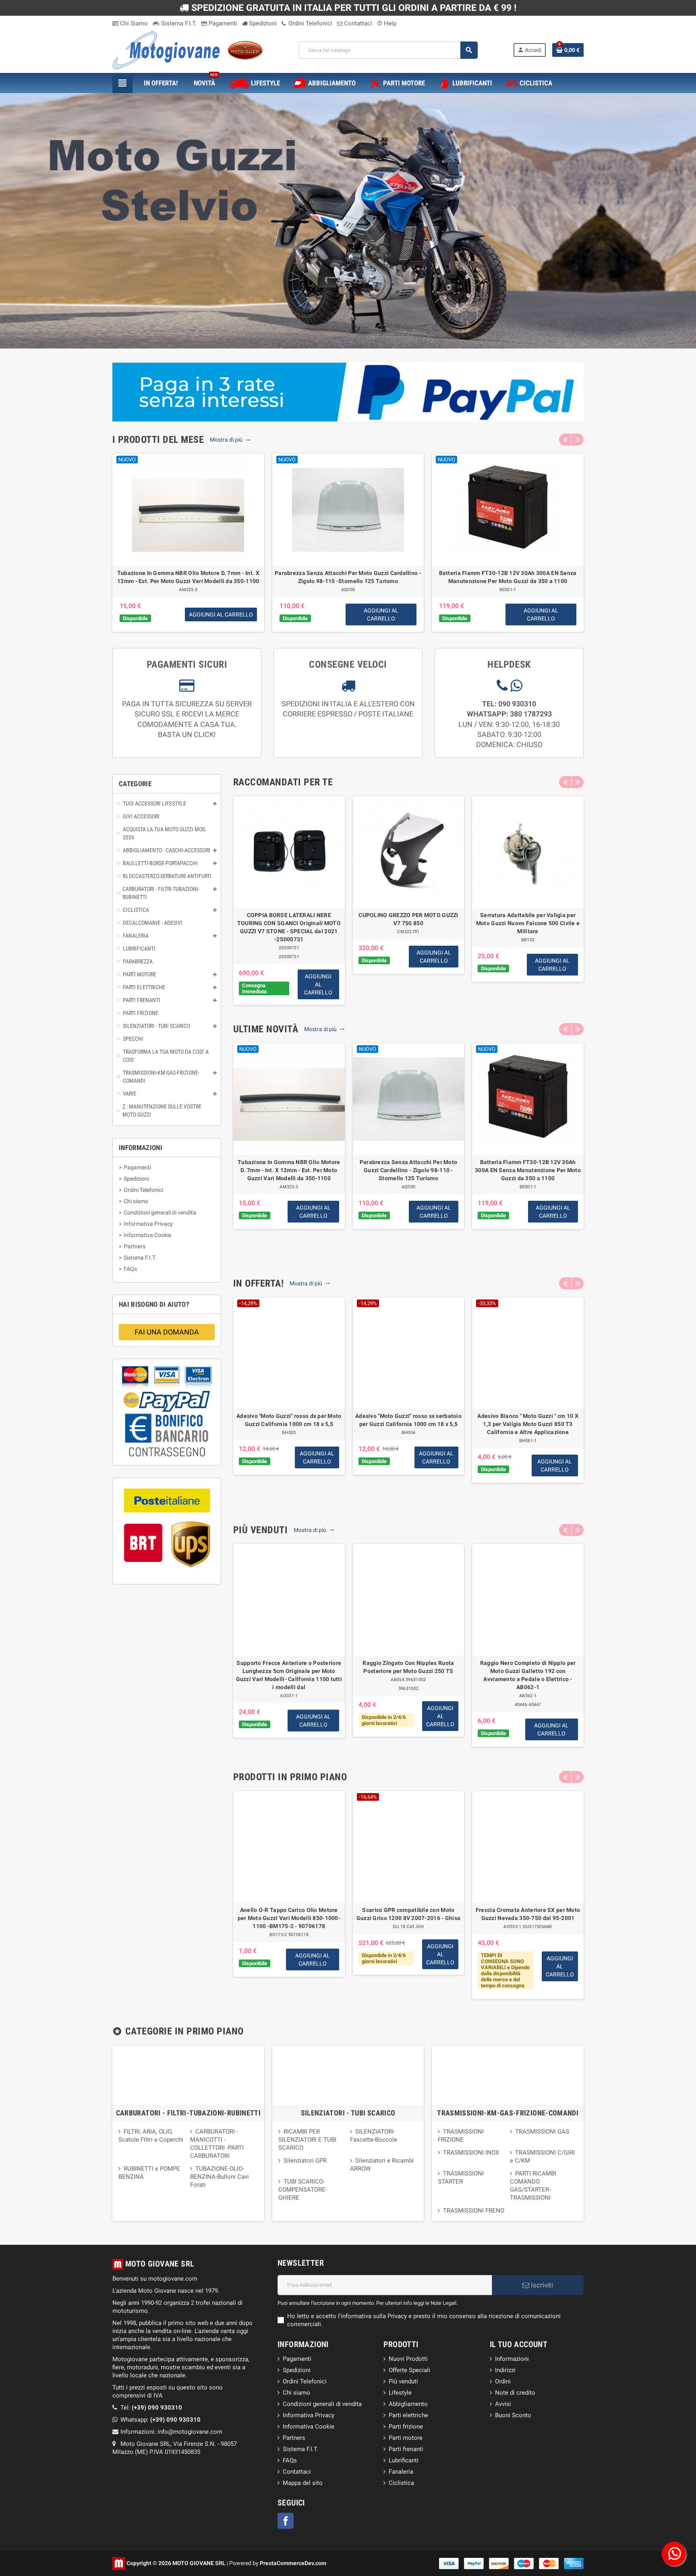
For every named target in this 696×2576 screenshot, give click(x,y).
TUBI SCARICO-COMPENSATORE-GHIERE (303, 2190)
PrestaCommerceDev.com (293, 2563)
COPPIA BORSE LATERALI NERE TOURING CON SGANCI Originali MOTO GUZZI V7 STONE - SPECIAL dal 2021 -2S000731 (289, 927)
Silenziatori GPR (305, 2161)
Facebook (286, 2521)
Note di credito (515, 2393)
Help (387, 23)
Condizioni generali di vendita (322, 2404)
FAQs (290, 2460)
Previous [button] (565, 440)
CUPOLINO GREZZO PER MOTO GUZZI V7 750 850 (408, 919)
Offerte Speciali (409, 2370)
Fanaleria (401, 2472)
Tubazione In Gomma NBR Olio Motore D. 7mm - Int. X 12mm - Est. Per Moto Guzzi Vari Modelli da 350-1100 (289, 1170)
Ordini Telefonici (310, 23)
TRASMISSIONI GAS (542, 2132)
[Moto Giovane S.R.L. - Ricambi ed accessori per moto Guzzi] (188, 50)
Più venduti (403, 2381)
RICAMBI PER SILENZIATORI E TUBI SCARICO (307, 2140)
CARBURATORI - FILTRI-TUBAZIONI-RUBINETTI (188, 2113)
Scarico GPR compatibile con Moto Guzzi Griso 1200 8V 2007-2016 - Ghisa (408, 1914)
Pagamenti (222, 23)
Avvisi (503, 2404)
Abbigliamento (408, 2404)
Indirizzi (505, 2370)
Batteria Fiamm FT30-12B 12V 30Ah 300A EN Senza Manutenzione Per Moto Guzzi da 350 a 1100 (528, 1170)
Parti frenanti (406, 2449)
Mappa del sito (303, 2483)
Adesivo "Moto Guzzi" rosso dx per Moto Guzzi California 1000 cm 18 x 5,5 (289, 1420)
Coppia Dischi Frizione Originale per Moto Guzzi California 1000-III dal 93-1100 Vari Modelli (348, 577)
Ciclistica (401, 2483)
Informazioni (512, 2359)
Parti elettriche (408, 2415)
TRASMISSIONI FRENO (474, 2211)
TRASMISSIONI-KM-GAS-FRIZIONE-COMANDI (508, 2113)
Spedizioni (262, 23)
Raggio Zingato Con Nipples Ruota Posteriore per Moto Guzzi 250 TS (408, 1667)
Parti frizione (406, 2427)
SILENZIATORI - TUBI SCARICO (348, 2113)
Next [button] (578, 440)
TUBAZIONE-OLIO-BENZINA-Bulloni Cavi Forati (220, 2177)
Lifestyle (400, 2393)
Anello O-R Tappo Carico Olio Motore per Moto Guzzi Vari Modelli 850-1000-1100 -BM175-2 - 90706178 (289, 1918)
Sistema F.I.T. (178, 23)
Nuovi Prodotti (408, 2359)
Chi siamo (296, 2393)
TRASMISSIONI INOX (471, 2153)
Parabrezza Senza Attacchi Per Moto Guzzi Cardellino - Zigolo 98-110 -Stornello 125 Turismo (409, 1170)
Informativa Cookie (309, 2427)
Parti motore (406, 2438)
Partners (294, 2438)
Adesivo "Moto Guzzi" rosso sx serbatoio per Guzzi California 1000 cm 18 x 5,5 (408, 1420)
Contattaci (357, 23)
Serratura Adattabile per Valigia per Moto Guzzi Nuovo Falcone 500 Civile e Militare (528, 923)
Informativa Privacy (309, 2415)
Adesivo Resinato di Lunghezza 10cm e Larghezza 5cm (508, 573)
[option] (188, 543)
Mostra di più (227, 440)
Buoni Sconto (513, 2415)
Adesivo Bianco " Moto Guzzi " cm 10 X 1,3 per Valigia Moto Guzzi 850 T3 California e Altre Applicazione (528, 1424)
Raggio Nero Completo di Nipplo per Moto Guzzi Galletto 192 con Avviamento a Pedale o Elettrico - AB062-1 (528, 1675)
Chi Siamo (133, 23)
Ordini (503, 2381)
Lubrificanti (404, 2460)
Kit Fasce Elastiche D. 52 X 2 (188, 573)
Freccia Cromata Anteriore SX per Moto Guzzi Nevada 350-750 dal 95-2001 (528, 1914)
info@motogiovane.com (190, 2432)
